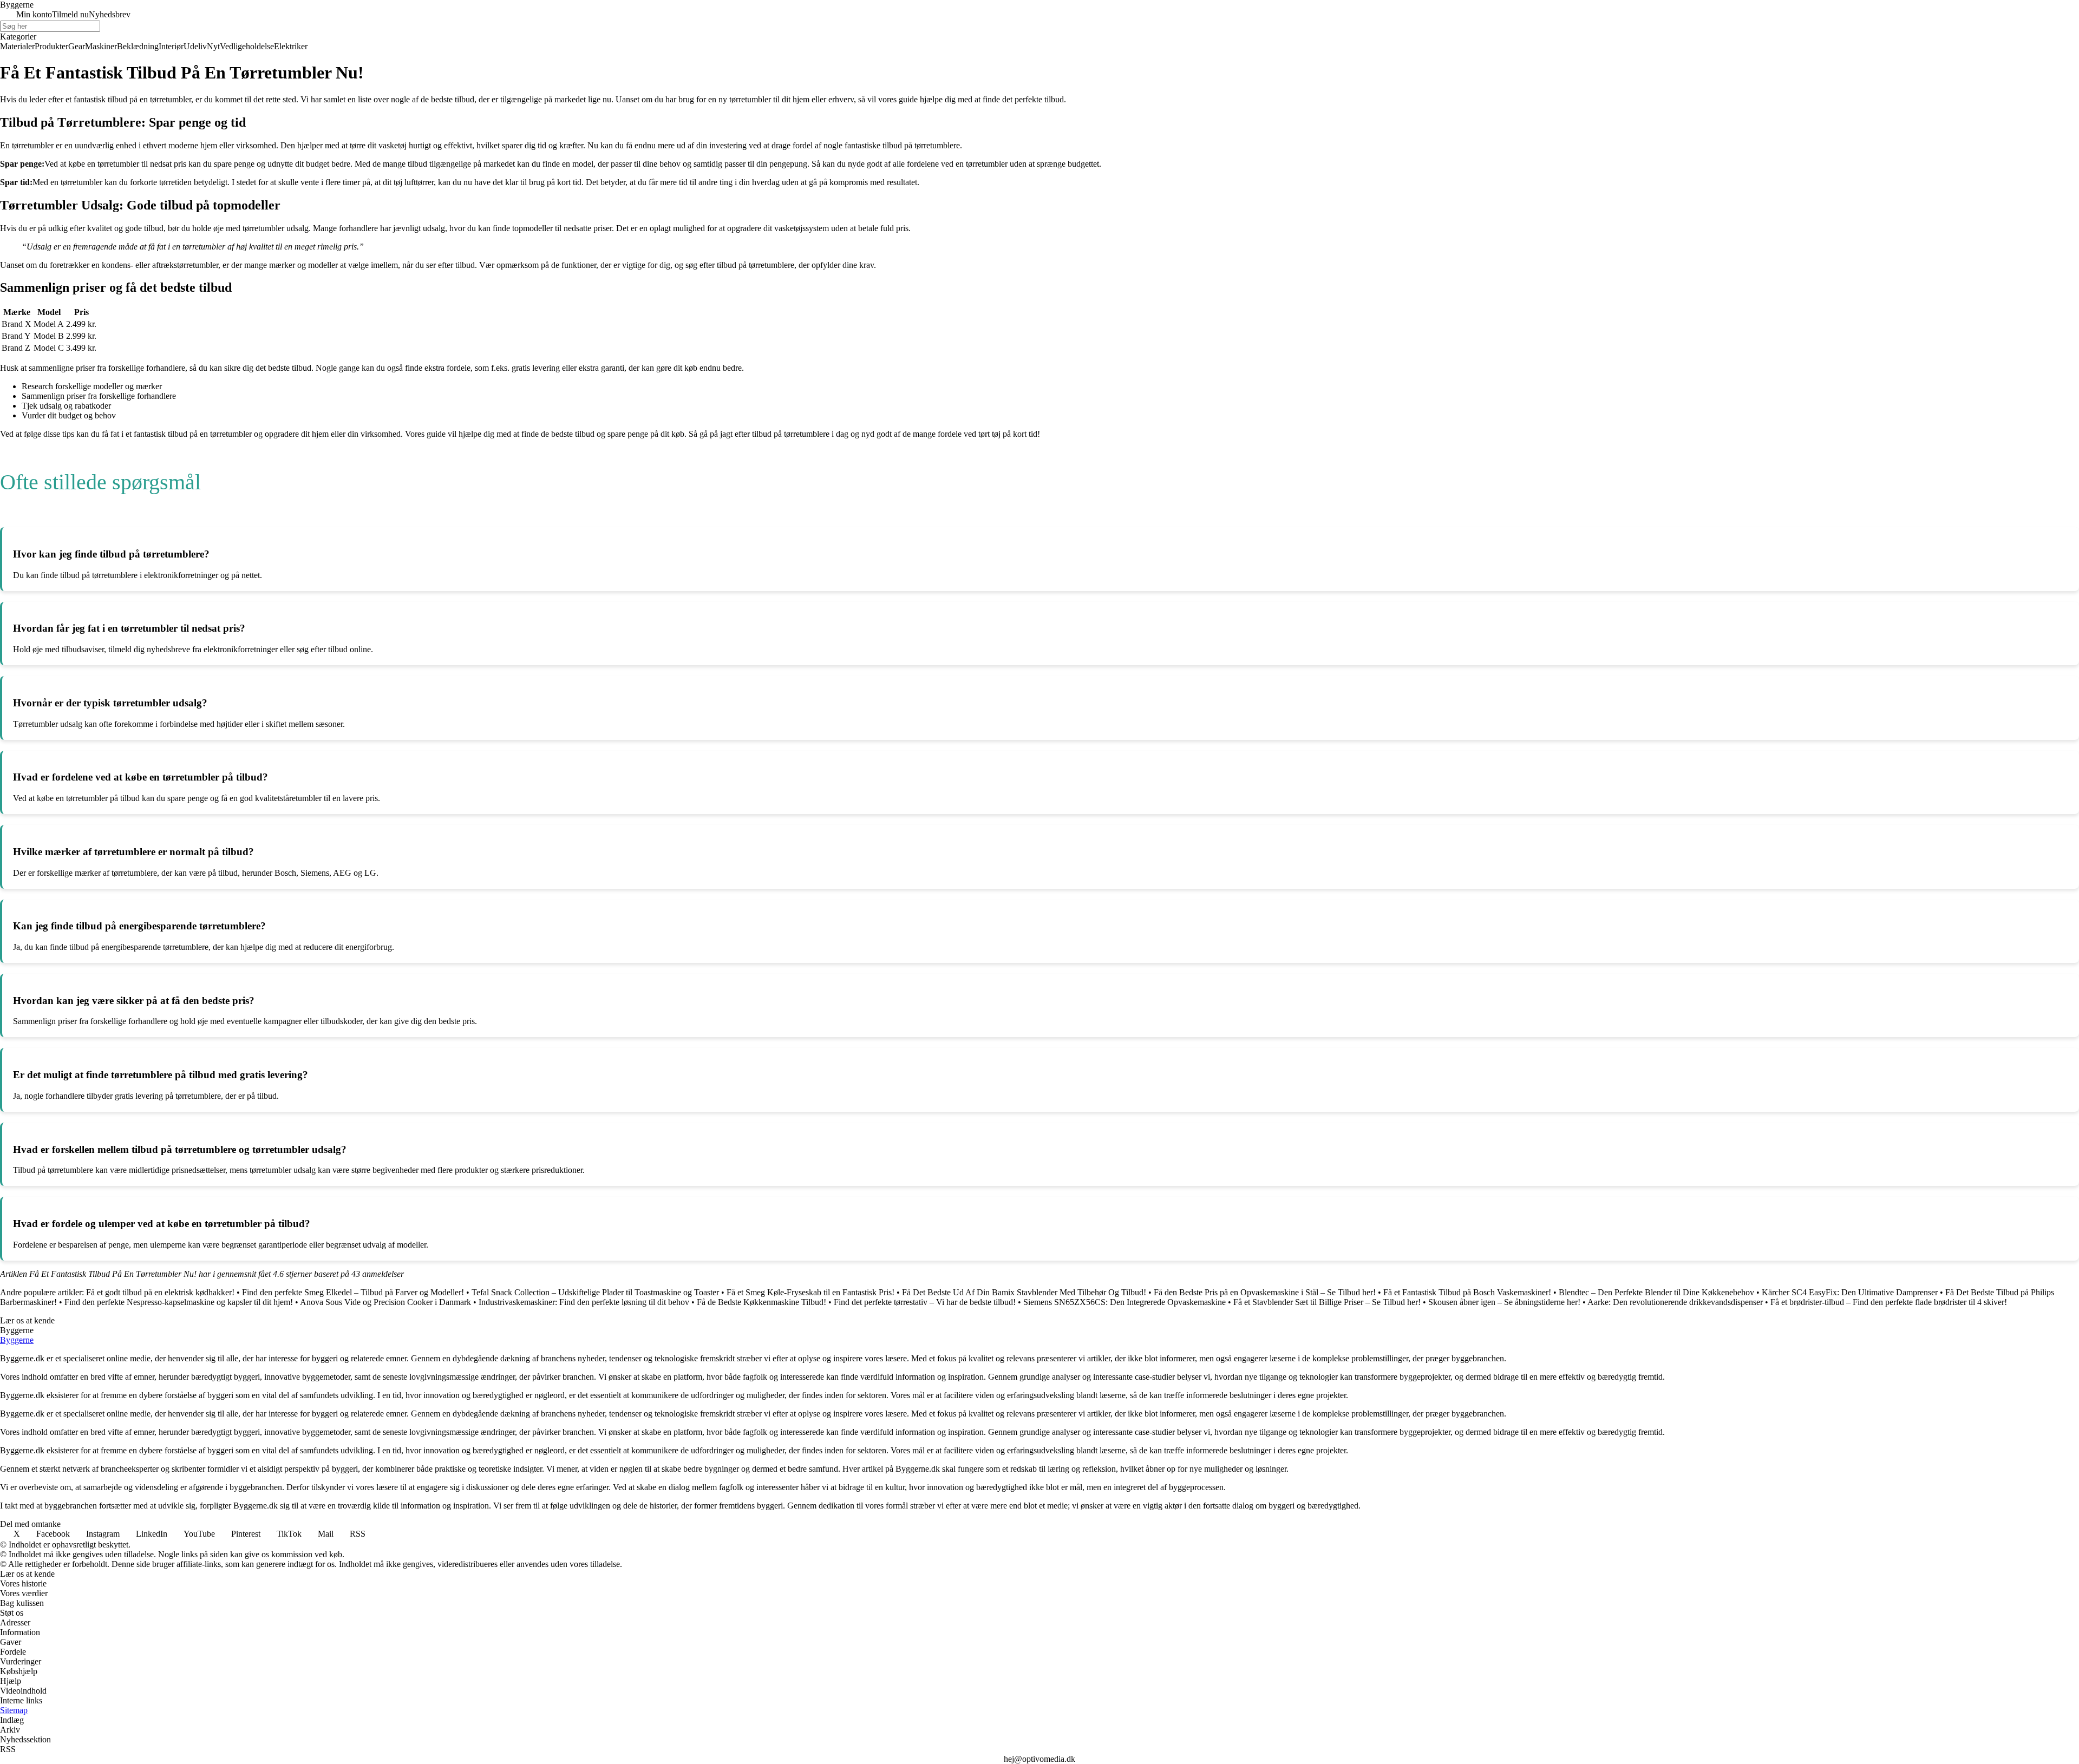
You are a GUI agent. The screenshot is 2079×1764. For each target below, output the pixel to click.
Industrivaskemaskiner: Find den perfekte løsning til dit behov (584, 1302)
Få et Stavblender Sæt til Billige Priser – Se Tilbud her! (1327, 1302)
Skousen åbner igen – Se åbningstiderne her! (1504, 1302)
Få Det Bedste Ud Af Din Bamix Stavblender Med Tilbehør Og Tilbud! (1024, 1292)
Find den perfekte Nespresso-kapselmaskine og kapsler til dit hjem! (179, 1302)
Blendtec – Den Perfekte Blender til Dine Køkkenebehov (1656, 1292)
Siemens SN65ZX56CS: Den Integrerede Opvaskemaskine (1125, 1302)
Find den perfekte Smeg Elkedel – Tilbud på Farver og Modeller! (353, 1292)
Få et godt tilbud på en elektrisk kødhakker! (160, 1292)
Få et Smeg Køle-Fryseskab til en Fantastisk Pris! (810, 1292)
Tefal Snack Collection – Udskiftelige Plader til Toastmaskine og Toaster (595, 1292)
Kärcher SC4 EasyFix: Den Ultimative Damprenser (1850, 1292)
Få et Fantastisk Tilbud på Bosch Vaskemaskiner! (1467, 1292)
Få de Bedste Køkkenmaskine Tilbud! (761, 1302)
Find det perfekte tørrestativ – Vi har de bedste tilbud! (925, 1302)
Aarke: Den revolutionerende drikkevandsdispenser (1675, 1302)
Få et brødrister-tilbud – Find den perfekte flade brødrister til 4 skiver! (1889, 1302)
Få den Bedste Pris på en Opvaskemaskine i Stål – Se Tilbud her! (1265, 1292)
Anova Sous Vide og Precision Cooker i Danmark (385, 1302)
